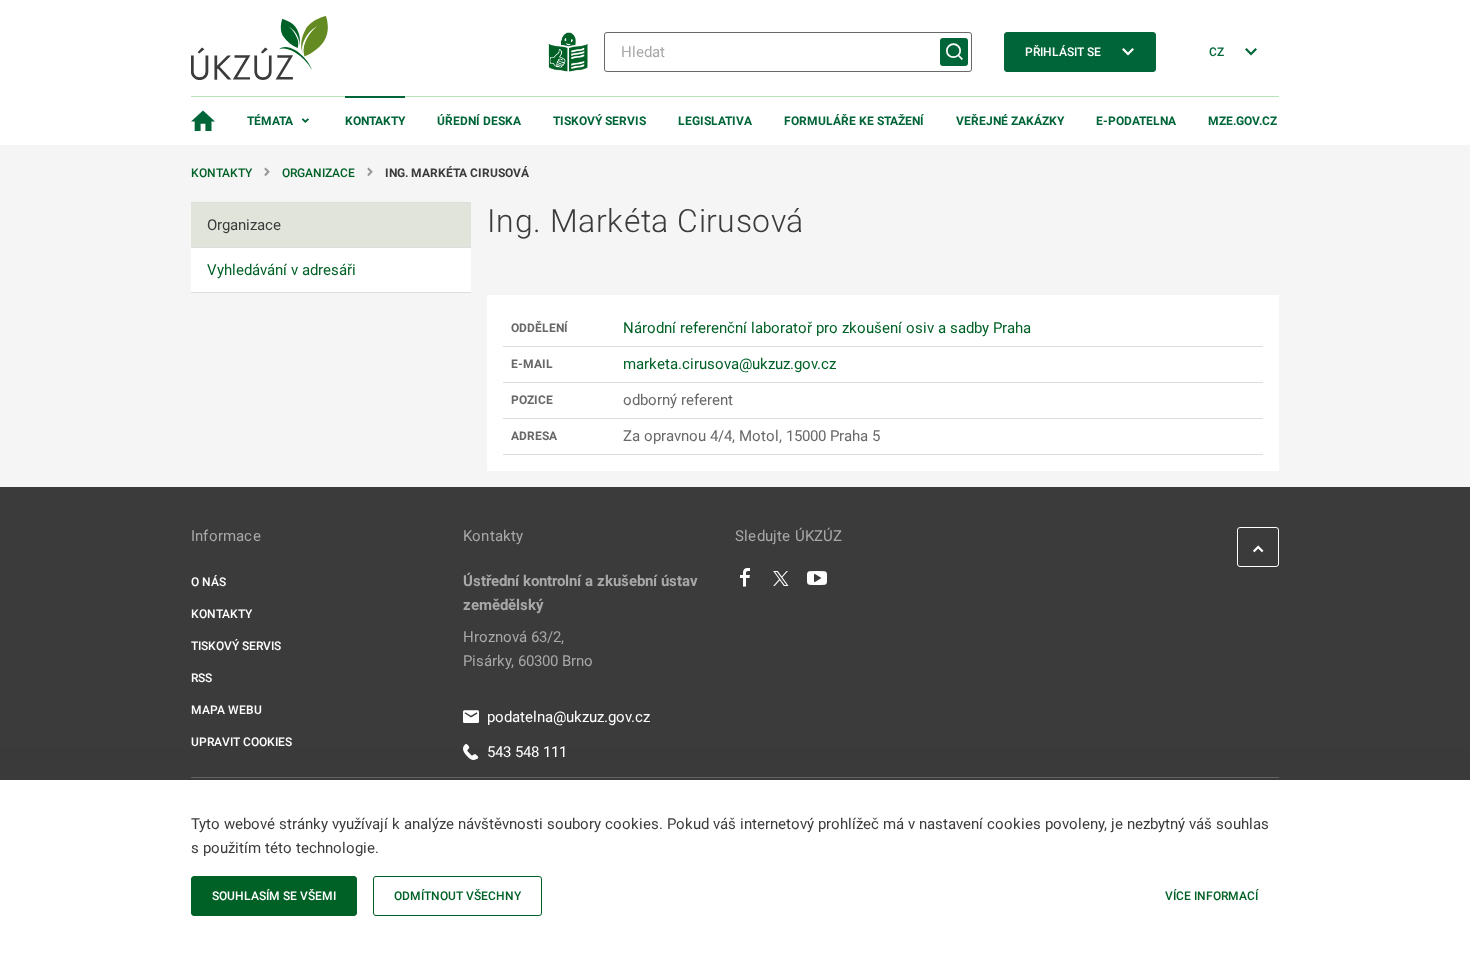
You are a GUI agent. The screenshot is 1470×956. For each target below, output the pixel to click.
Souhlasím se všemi (274, 896)
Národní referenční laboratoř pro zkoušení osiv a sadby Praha (827, 328)
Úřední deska (479, 121)
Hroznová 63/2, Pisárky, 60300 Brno (528, 649)
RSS (201, 678)
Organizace (318, 173)
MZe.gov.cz (1242, 121)
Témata (270, 121)
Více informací (1211, 896)
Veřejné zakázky (1010, 121)
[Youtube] (817, 583)
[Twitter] (781, 583)
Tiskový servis (599, 121)
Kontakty (375, 121)
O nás (208, 582)
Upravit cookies (241, 742)
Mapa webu (226, 710)
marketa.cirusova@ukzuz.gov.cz (729, 364)
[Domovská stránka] (203, 121)
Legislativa (715, 121)
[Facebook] (745, 583)
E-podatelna (1136, 121)
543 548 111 (527, 752)
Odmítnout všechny (457, 896)
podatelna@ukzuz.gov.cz (568, 717)
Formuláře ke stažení (854, 121)
